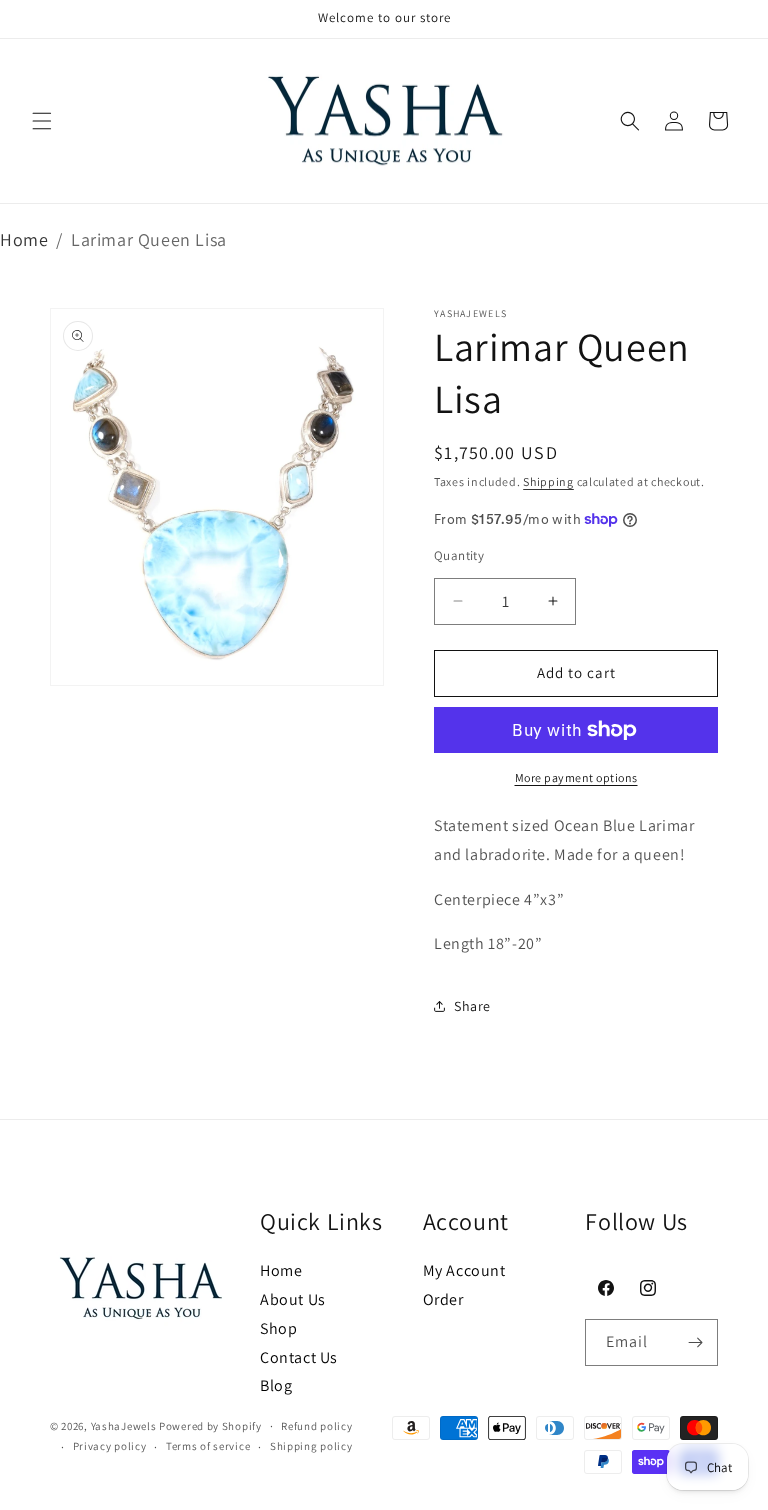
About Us (293, 1299)
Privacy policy (110, 1446)
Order (443, 1299)
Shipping (548, 481)
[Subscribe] (695, 1342)
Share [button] (472, 1006)
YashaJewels (124, 1426)
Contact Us (299, 1357)
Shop (278, 1328)
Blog (276, 1385)
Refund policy (316, 1426)
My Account (464, 1270)
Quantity (459, 555)
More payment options (576, 777)
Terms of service (208, 1446)
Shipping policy (311, 1446)
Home (24, 239)
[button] (42, 121)
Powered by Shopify (210, 1426)
